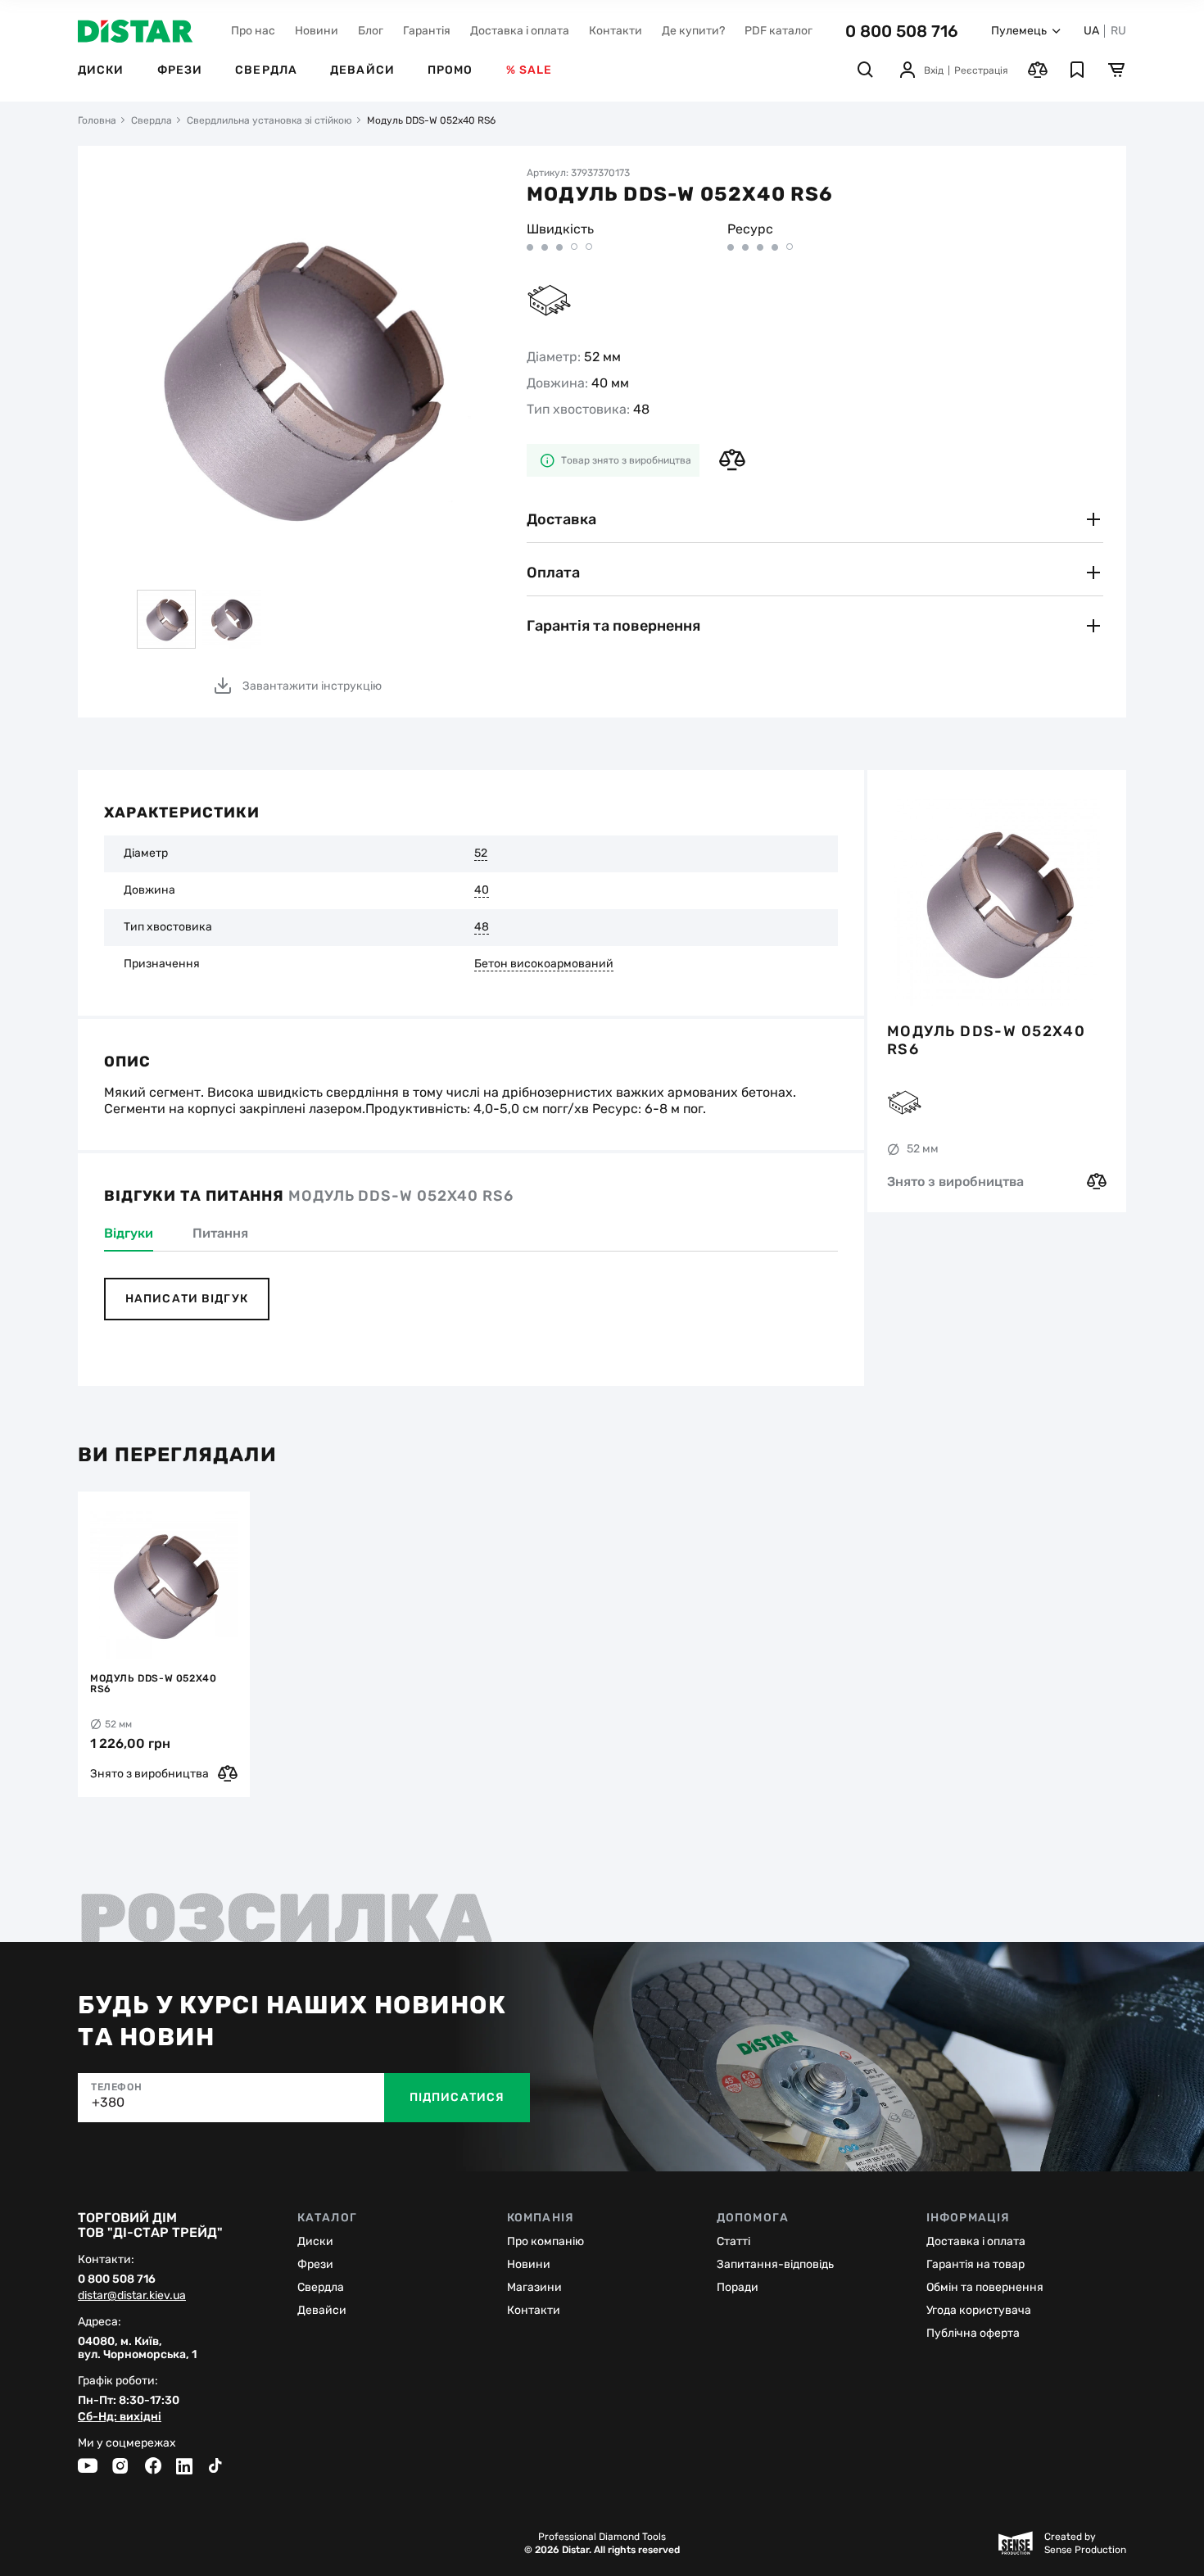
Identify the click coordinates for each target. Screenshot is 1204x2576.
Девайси (362, 70)
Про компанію (545, 2241)
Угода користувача (979, 2310)
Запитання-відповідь (775, 2264)
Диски (101, 70)
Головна (97, 120)
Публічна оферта (973, 2333)
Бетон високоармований (544, 964)
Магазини (534, 2287)
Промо (450, 70)
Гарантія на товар (975, 2264)
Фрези (180, 70)
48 (482, 927)
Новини (317, 31)
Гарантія (427, 31)
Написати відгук (187, 1299)
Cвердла (321, 2287)
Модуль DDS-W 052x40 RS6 (986, 1040)
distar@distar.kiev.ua (132, 2296)
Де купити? (693, 31)
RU (1118, 31)
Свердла (266, 70)
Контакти (616, 31)
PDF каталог (779, 31)
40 (482, 890)
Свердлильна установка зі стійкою (269, 120)
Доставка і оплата (520, 31)
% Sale (530, 70)
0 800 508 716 (902, 31)
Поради (738, 2287)
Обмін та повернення (985, 2287)
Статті (733, 2241)
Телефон (116, 2087)
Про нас (253, 31)
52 (481, 853)
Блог (371, 31)
